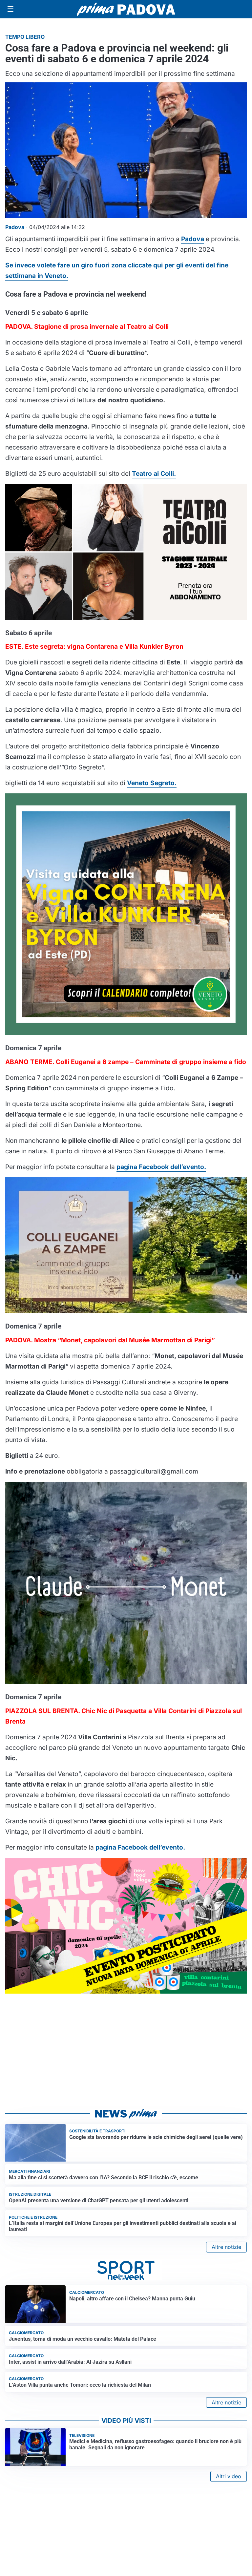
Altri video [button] (229, 2476)
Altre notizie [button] (226, 2247)
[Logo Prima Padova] (126, 9)
